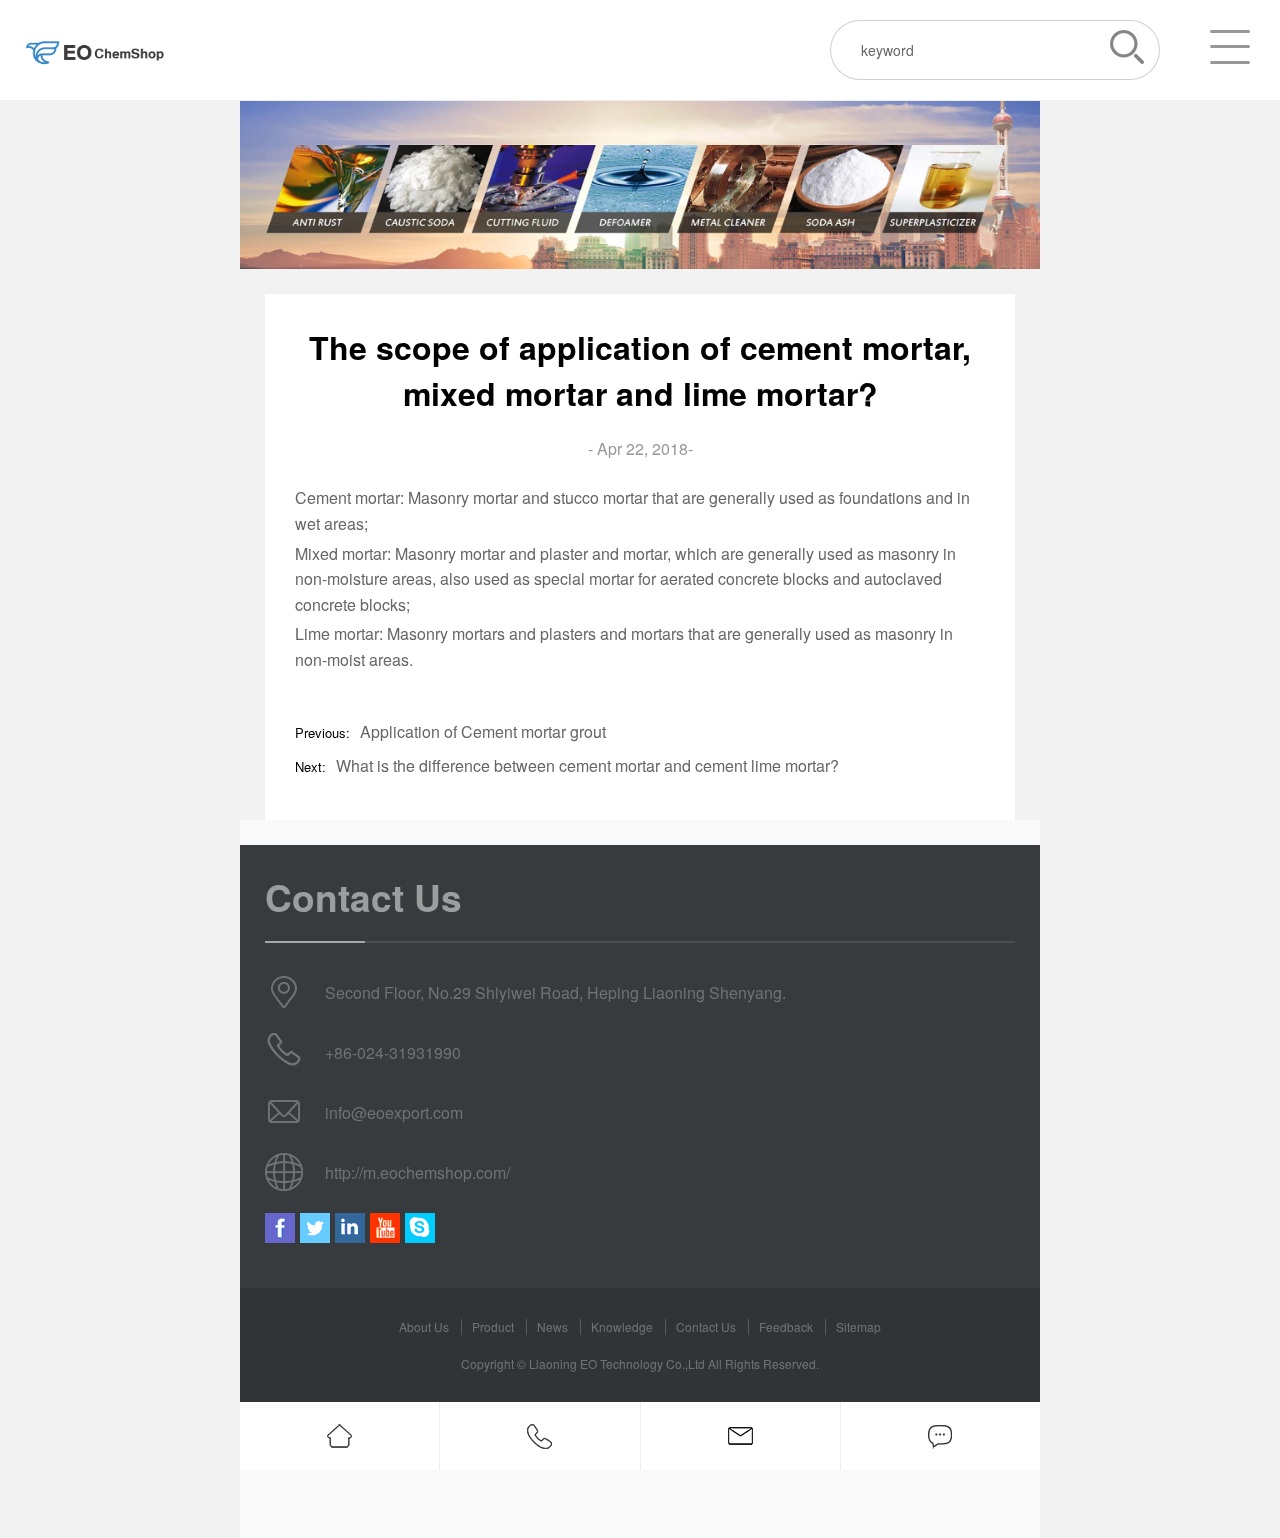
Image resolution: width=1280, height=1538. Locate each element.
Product (493, 1326)
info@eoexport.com (394, 1112)
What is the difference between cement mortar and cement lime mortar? (587, 765)
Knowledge (622, 1326)
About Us (424, 1326)
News (552, 1326)
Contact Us (706, 1326)
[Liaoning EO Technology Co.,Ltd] (95, 50)
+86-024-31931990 (393, 1052)
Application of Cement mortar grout (483, 731)
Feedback (786, 1326)
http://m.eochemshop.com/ (417, 1172)
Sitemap (858, 1326)
